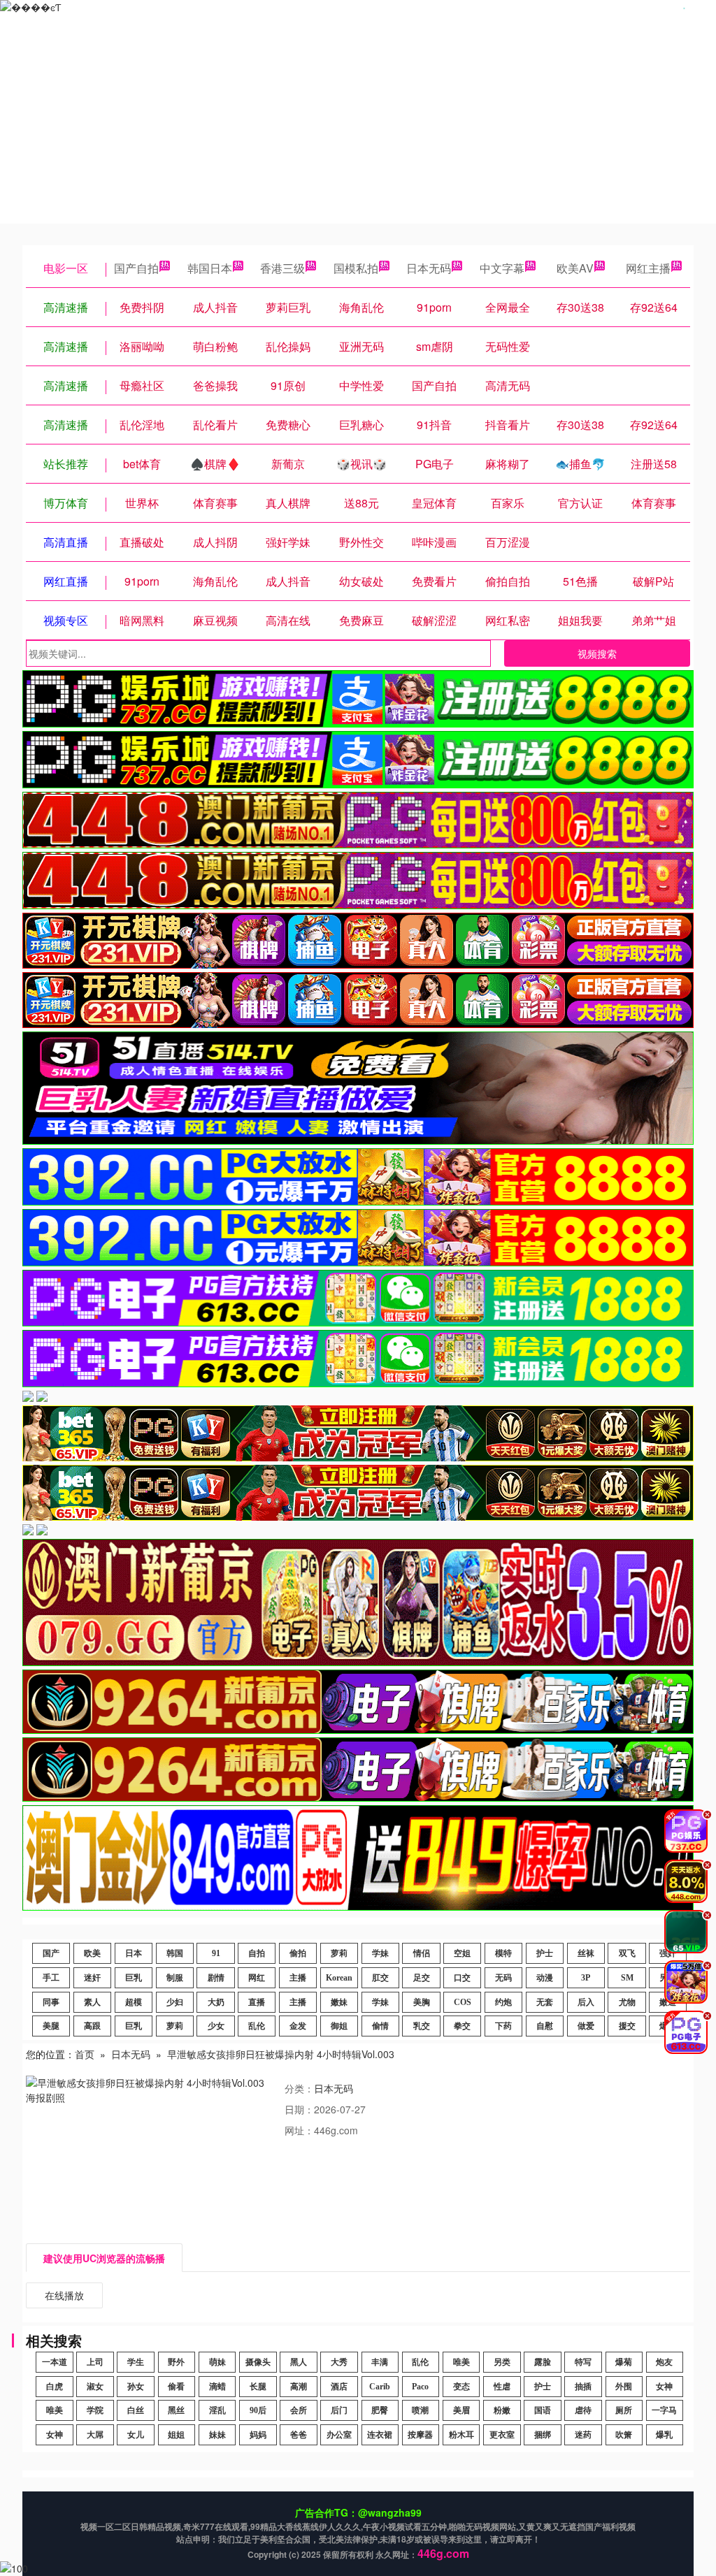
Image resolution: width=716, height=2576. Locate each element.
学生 (136, 2362)
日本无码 (429, 268)
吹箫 (624, 2435)
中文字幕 (502, 268)
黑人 (299, 2362)
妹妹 (217, 2435)
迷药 (583, 2435)
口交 (462, 1978)
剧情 (216, 1978)
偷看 (176, 2387)
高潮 (299, 2387)
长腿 (258, 2387)
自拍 (257, 1953)
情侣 (422, 1953)
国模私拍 (356, 268)
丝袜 (586, 1953)
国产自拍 (136, 268)
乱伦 (257, 2026)
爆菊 (624, 2362)
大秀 (339, 2362)
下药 (503, 2026)
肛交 (380, 1978)
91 (216, 1953)
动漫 (545, 1978)
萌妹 (217, 2362)
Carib (380, 2387)
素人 (92, 2002)
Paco (420, 2387)
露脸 (543, 2362)
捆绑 (543, 2435)
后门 (339, 2410)
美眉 (461, 2410)
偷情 (380, 2026)
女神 (664, 2387)
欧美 (92, 1953)
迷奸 (92, 1978)
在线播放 (64, 2295)
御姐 (339, 2026)
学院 (95, 2410)
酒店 (339, 2387)
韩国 (175, 1953)
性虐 (502, 2387)
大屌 (95, 2435)
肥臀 (380, 2410)
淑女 (95, 2387)
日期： (299, 2109)
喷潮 (420, 2410)
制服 (175, 1978)
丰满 (380, 2362)
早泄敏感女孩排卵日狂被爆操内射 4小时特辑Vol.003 (281, 2054)
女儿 (136, 2435)
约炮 (503, 2002)
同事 (51, 2002)
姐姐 (176, 2435)
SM (627, 1978)
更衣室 (502, 2435)
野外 (176, 2362)
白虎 (55, 2387)
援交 (627, 2026)
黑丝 (176, 2410)
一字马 (664, 2410)
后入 (586, 2002)
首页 (85, 2054)
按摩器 (420, 2435)
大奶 (216, 2002)
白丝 (136, 2410)
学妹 (380, 1953)
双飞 (627, 1953)
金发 (298, 2026)
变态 (461, 2387)
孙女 (136, 2387)
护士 (545, 1953)
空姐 (462, 1953)
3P (586, 1978)
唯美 (461, 2362)
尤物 (627, 2002)
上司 (95, 2362)
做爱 (586, 2026)
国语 (543, 2410)
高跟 (92, 2026)
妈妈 (258, 2435)
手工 (51, 1978)
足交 (422, 1978)
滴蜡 (217, 2387)
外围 (624, 2387)
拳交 (462, 2026)
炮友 (664, 2362)
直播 (257, 2002)
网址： (299, 2130)
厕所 (624, 2410)
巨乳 (134, 1978)
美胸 (422, 2002)
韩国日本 (210, 268)
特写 (583, 2362)
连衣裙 (380, 2435)
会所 (299, 2410)
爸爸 (299, 2435)
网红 (257, 1978)
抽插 (583, 2387)
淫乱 (217, 2410)
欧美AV (575, 268)
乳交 (422, 2026)
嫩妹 (339, 2002)
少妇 (175, 2002)
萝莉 (339, 1953)
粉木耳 (461, 2435)
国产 (51, 1953)
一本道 (55, 2362)
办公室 (339, 2435)
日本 (134, 1953)
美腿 (51, 2026)
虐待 (583, 2410)
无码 (503, 1978)
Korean (339, 1978)
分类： (299, 2088)
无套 (545, 2002)
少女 (216, 2026)
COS (463, 2002)
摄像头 (258, 2362)
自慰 (545, 2026)
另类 (502, 2362)
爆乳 (664, 2435)
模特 (503, 1953)
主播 (298, 1978)
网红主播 (648, 268)
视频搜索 (597, 653)
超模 (134, 2002)
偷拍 (298, 1953)
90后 (258, 2410)
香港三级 (282, 268)
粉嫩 (502, 2410)
